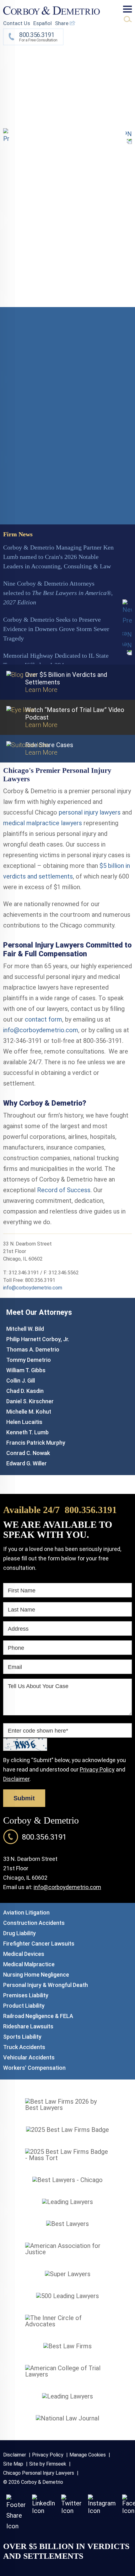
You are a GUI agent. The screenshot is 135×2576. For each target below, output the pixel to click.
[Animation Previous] (6, 136)
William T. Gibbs (26, 1370)
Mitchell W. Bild (25, 1329)
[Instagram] (102, 2511)
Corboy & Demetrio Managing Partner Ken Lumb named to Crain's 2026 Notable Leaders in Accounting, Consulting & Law (58, 557)
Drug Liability (19, 1933)
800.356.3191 (91, 1510)
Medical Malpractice (29, 1964)
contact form (43, 1019)
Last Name (22, 1610)
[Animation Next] (129, 136)
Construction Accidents (34, 1923)
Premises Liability (26, 1995)
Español (43, 23)
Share (62, 23)
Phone (16, 1648)
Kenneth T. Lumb (27, 1432)
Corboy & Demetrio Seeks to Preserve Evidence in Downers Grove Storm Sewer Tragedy (56, 629)
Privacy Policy (97, 1769)
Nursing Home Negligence (36, 1975)
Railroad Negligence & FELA (38, 2016)
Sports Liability (22, 2037)
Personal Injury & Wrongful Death (46, 1985)
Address (18, 1629)
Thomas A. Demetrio (33, 1349)
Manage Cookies (88, 2455)
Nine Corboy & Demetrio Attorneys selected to (58, 593)
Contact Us (17, 23)
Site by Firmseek (48, 2464)
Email (15, 1667)
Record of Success (64, 1190)
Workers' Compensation (34, 2068)
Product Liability (24, 2006)
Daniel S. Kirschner (30, 1401)
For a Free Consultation (38, 37)
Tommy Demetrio (29, 1360)
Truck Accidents (24, 2047)
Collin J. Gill (21, 1381)
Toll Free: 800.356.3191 (29, 1280)
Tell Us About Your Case (38, 1686)
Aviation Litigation (26, 1912)
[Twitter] (71, 2511)
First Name (22, 1591)
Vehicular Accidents (29, 2057)
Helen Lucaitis (24, 1422)
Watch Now (19, 513)
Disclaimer (16, 1779)
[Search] (128, 19)
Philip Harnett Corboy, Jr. (38, 1339)
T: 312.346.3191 (21, 1273)
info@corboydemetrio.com (41, 1030)
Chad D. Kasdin (25, 1391)
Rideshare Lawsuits (28, 2026)
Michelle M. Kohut (29, 1412)
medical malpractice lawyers (43, 823)
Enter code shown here (38, 1731)
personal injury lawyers (90, 812)
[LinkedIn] (43, 2511)
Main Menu (127, 9)
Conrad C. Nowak (28, 1453)
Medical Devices (24, 1954)
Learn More (66, 93)
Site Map (13, 2464)
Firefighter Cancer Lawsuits (39, 1944)
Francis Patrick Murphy (36, 1443)
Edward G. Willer (27, 1463)
